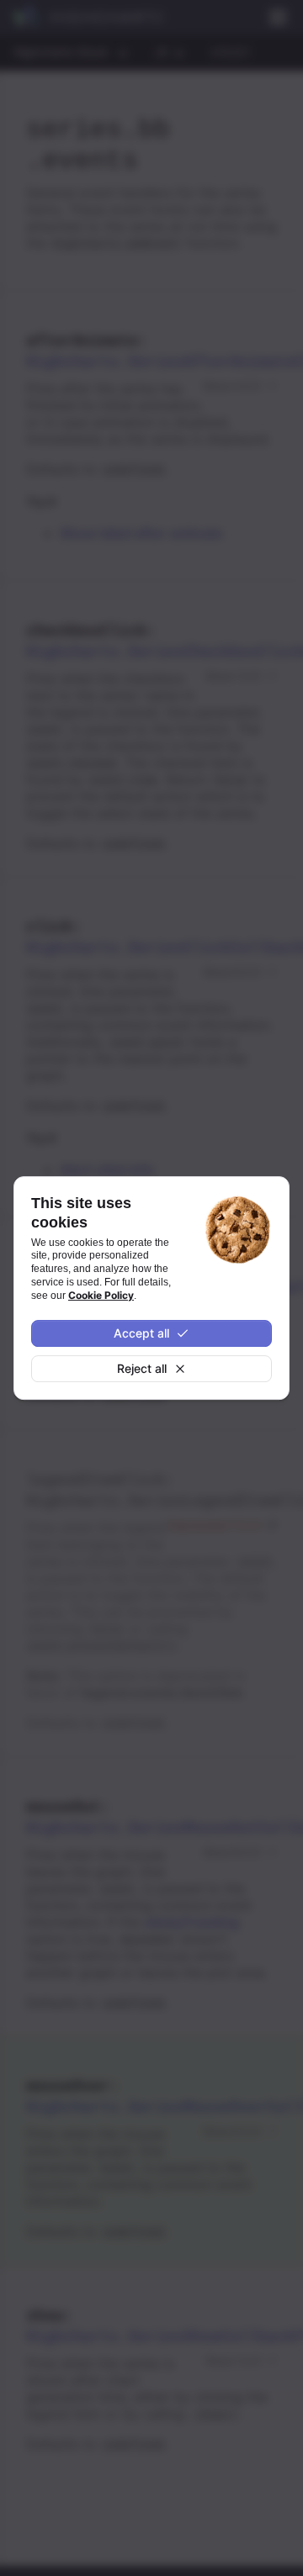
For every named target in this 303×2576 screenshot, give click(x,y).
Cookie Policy (101, 1295)
